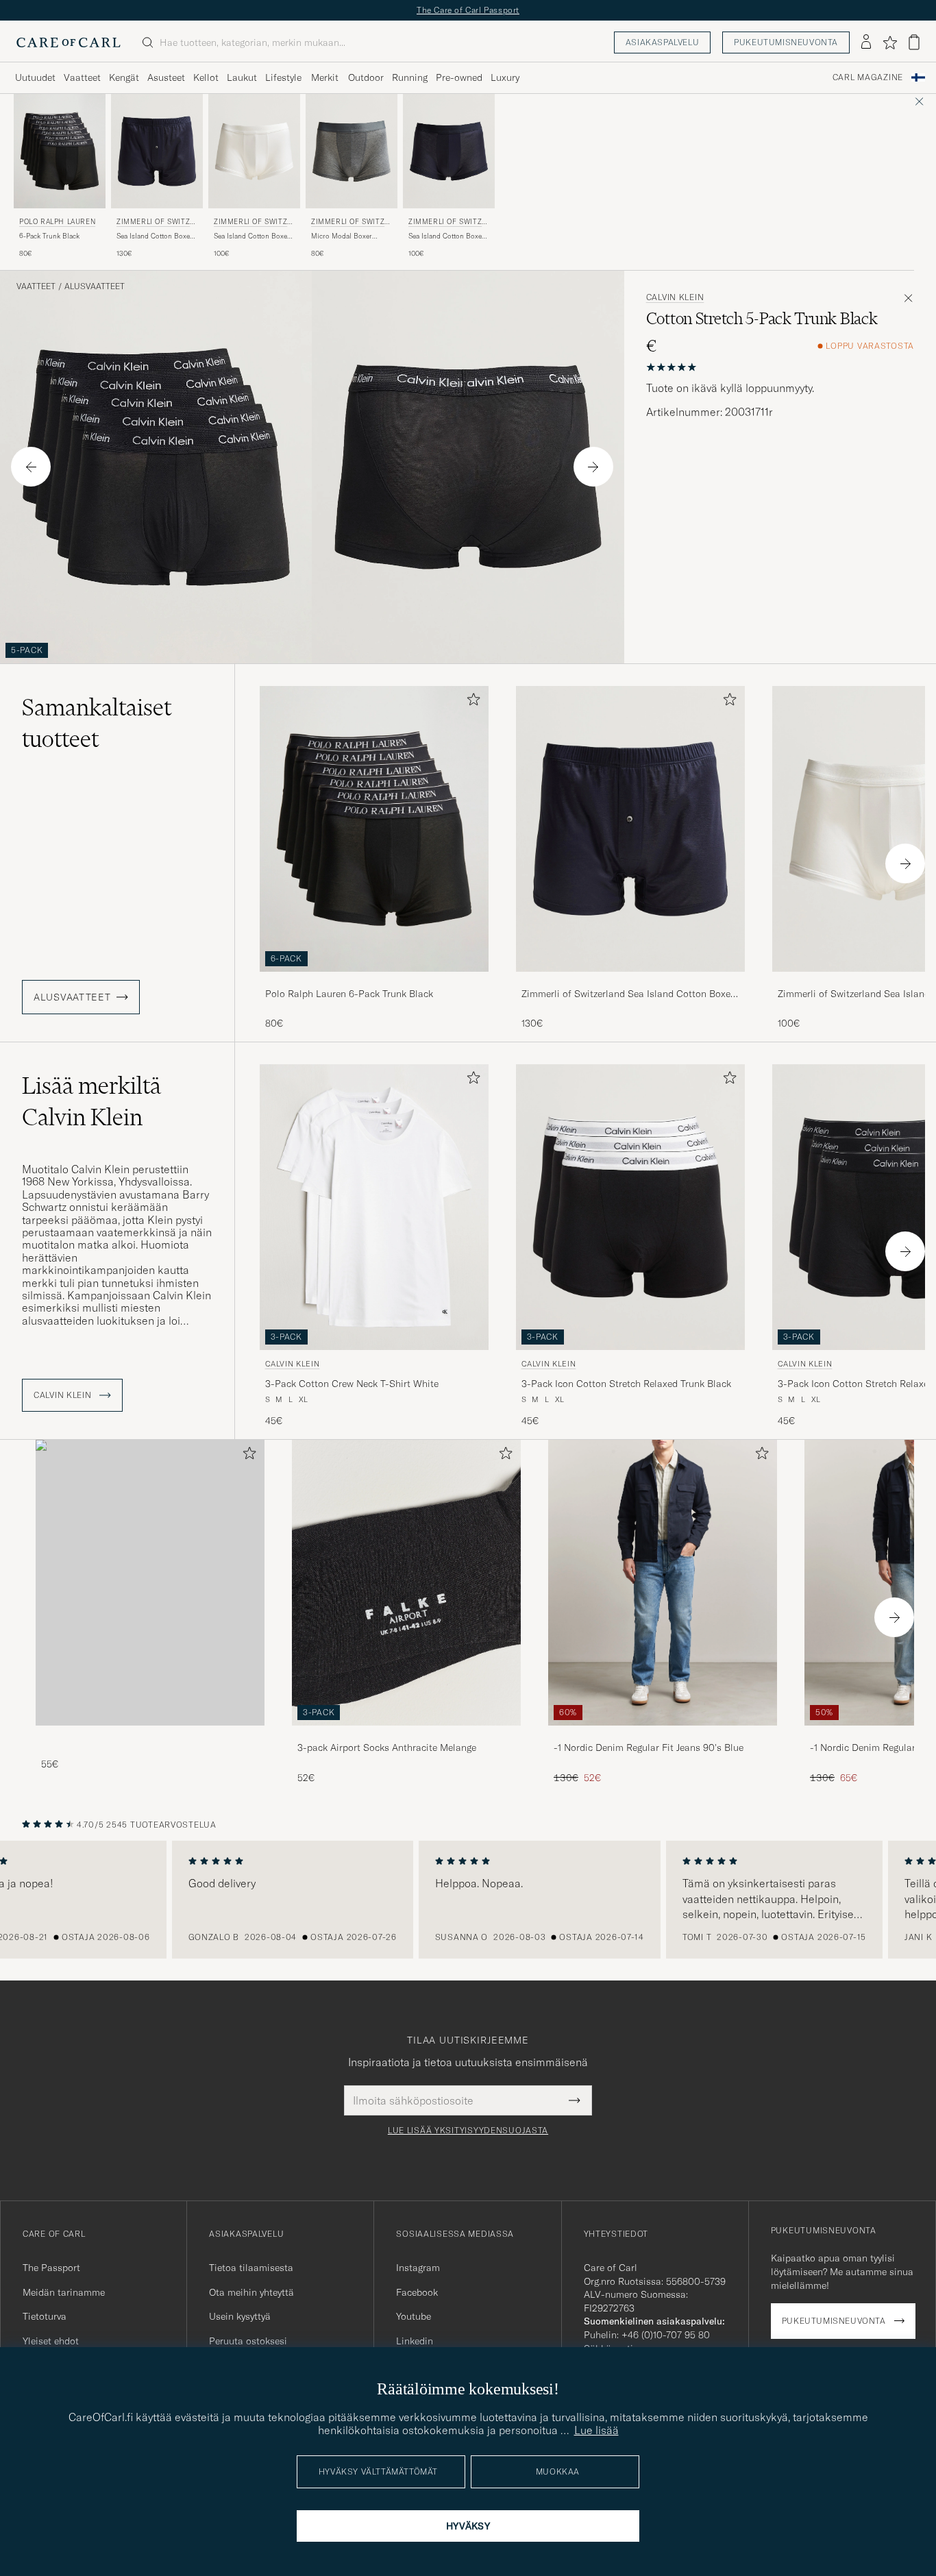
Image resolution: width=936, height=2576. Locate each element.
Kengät (124, 77)
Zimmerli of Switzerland (156, 223)
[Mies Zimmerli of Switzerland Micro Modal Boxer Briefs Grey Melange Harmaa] (352, 151)
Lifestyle (283, 77)
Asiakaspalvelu (662, 42)
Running (410, 77)
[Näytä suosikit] (890, 42)
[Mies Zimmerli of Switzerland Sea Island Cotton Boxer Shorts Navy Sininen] (157, 151)
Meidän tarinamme (64, 2292)
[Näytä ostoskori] (914, 42)
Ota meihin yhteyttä (251, 2292)
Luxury (505, 77)
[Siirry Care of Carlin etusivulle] (69, 42)
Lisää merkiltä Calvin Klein (91, 1101)
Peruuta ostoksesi (248, 2341)
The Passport (51, 2268)
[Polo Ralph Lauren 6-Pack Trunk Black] (374, 981)
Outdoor (366, 77)
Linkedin (415, 2341)
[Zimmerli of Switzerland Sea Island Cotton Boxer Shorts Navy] (630, 981)
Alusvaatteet (95, 286)
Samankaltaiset (97, 723)
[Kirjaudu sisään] (866, 42)
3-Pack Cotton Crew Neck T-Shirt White (352, 1384)
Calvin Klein (675, 297)
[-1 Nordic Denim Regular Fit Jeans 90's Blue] (663, 1735)
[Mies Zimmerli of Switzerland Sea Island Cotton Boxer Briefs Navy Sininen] (449, 151)
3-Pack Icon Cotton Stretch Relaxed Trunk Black (626, 1384)
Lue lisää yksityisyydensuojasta (468, 2131)
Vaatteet (82, 77)
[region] (468, 1900)
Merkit (325, 77)
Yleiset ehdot (51, 2341)
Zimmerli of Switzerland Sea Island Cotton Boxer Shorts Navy (628, 994)
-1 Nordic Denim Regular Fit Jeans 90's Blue (649, 1747)
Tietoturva (45, 2316)
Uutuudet (35, 77)
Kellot (206, 77)
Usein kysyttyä (240, 2316)
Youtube (414, 2316)
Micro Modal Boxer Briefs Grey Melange (343, 236)
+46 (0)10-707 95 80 (666, 2335)
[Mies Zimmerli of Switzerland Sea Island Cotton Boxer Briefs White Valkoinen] (254, 151)
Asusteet (166, 77)
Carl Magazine (868, 77)
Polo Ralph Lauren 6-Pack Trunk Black (349, 994)
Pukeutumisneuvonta (786, 42)
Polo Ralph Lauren (57, 222)
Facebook (417, 2292)
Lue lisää (596, 2430)
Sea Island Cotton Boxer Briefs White (252, 236)
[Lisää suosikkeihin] (471, 702)
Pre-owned (459, 77)
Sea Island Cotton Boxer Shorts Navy (155, 236)
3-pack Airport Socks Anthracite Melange (387, 1747)
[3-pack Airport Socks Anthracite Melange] (406, 1735)
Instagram (418, 2268)
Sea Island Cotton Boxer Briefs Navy (446, 236)
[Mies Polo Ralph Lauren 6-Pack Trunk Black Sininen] (60, 151)
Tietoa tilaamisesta (251, 2268)
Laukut (242, 77)
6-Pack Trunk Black (49, 236)
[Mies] (150, 1583)
